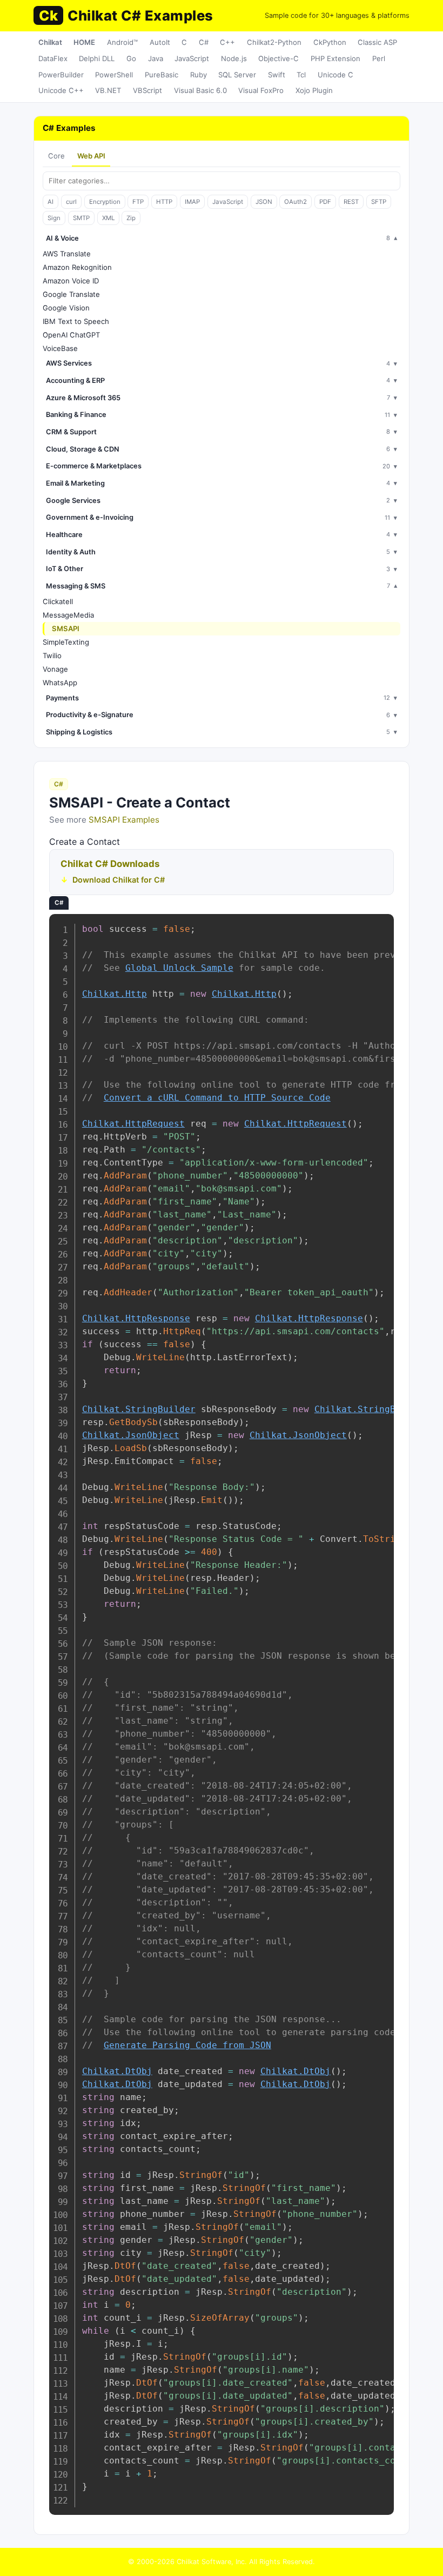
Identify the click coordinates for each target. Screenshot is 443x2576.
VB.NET (108, 90)
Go (131, 58)
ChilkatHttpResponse (136, 1318)
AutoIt (160, 42)
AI (51, 202)
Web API (91, 156)
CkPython (330, 42)
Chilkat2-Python (274, 42)
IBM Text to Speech (76, 321)
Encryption (105, 202)
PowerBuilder (61, 75)
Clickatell (58, 601)
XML (108, 218)
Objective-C (278, 58)
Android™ (122, 42)
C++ (227, 42)
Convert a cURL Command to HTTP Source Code (217, 1098)
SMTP (81, 218)
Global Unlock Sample (179, 968)
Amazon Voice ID (71, 281)
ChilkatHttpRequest (133, 1124)
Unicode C (335, 75)
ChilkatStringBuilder (139, 1409)
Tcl (301, 75)
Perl (379, 58)
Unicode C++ (61, 90)
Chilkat (50, 42)
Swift (277, 75)
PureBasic (162, 75)
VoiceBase (60, 348)
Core (56, 156)
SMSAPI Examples (124, 820)
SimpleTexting (66, 642)
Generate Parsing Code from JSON (187, 2045)
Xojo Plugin (314, 90)
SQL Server (237, 75)
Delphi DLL (97, 58)
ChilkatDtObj (117, 2071)
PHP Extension (335, 58)
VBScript (147, 90)
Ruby (199, 75)
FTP (138, 202)
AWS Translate (67, 254)
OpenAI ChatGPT (71, 335)
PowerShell (114, 75)
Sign (54, 218)
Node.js (234, 58)
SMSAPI (66, 628)
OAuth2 (296, 202)
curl (71, 202)
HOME (84, 42)
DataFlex (53, 58)
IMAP (192, 202)
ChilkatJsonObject (131, 1435)
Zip (131, 218)
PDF (325, 202)
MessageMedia (68, 615)
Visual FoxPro (261, 90)
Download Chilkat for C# (119, 880)
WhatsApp (60, 683)
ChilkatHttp (115, 994)
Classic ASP (377, 42)
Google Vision (66, 308)
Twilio (52, 655)
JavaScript (192, 58)
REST (351, 202)
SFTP (379, 202)
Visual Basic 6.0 (200, 90)
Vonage (55, 669)
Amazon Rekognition (77, 267)
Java (156, 58)
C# (204, 42)
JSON (264, 202)
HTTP (164, 202)
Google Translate (71, 294)
